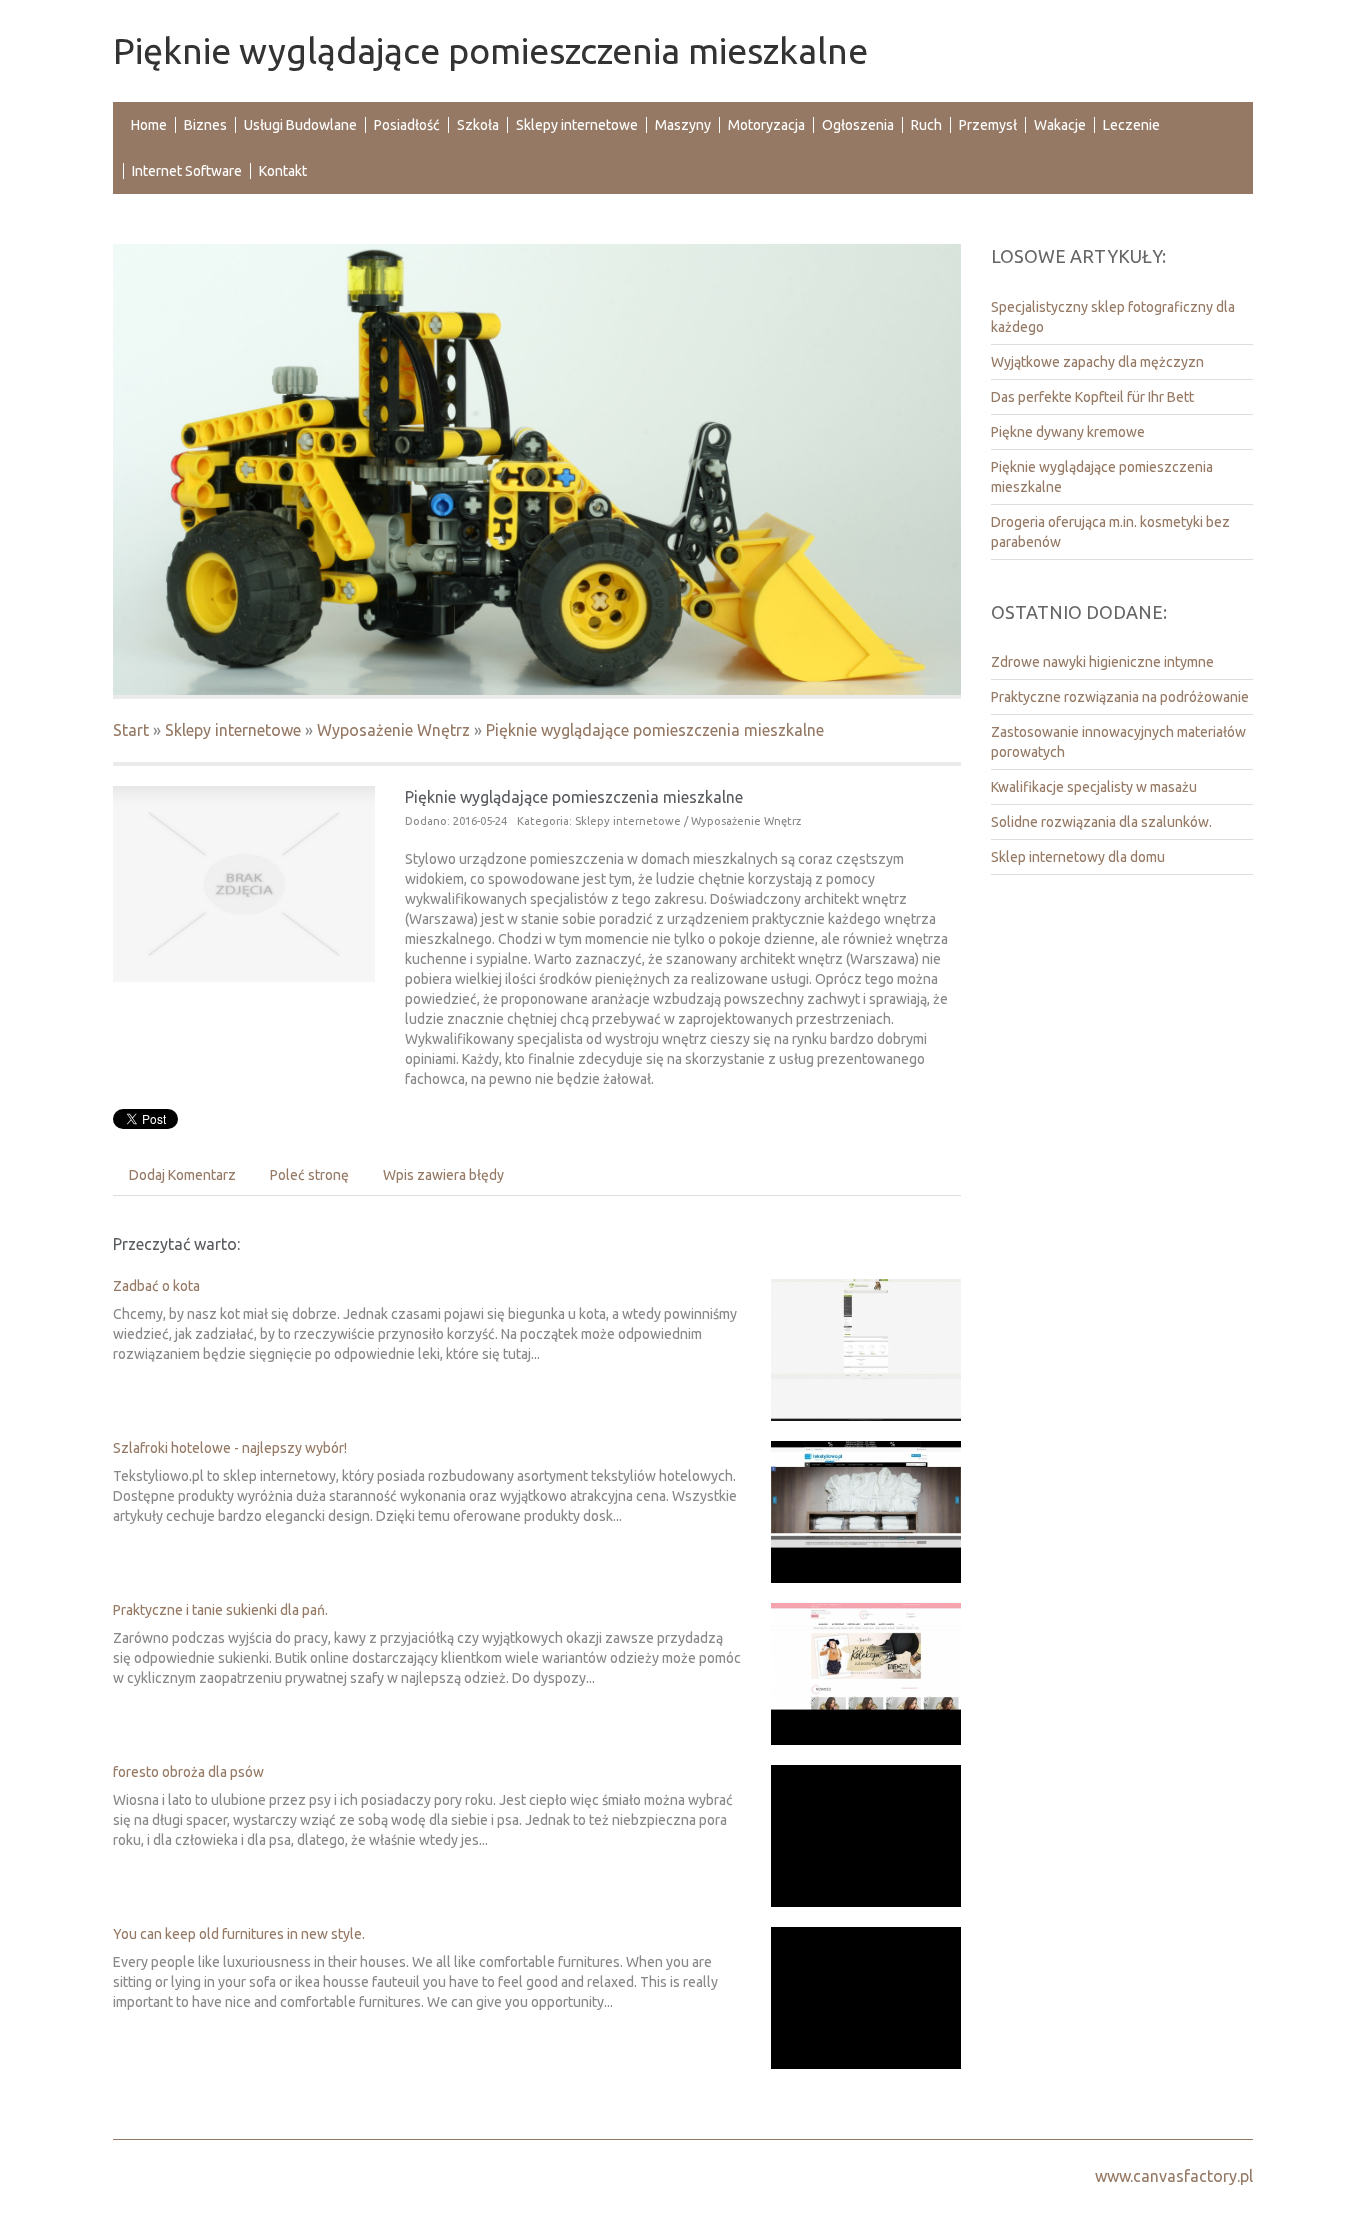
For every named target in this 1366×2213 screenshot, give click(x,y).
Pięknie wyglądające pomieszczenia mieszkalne (655, 730)
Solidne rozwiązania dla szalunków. (1101, 822)
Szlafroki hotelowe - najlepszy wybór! (230, 1448)
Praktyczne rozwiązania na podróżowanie (1120, 697)
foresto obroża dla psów (188, 1772)
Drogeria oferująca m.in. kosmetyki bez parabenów (1110, 532)
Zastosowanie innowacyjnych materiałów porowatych (1118, 742)
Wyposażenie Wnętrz (393, 730)
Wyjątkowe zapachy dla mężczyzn (1097, 362)
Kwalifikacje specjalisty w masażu (1094, 787)
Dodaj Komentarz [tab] (182, 1175)
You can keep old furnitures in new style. (239, 1934)
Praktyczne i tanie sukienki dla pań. (220, 1610)
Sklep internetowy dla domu (1078, 857)
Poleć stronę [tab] (309, 1175)
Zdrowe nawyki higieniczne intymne (1102, 662)
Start (131, 730)
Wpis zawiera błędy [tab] (443, 1175)
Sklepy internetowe (233, 730)
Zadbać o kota (156, 1286)
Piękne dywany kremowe (1068, 432)
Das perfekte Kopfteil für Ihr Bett (1092, 397)
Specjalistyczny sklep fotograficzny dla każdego (1113, 317)
